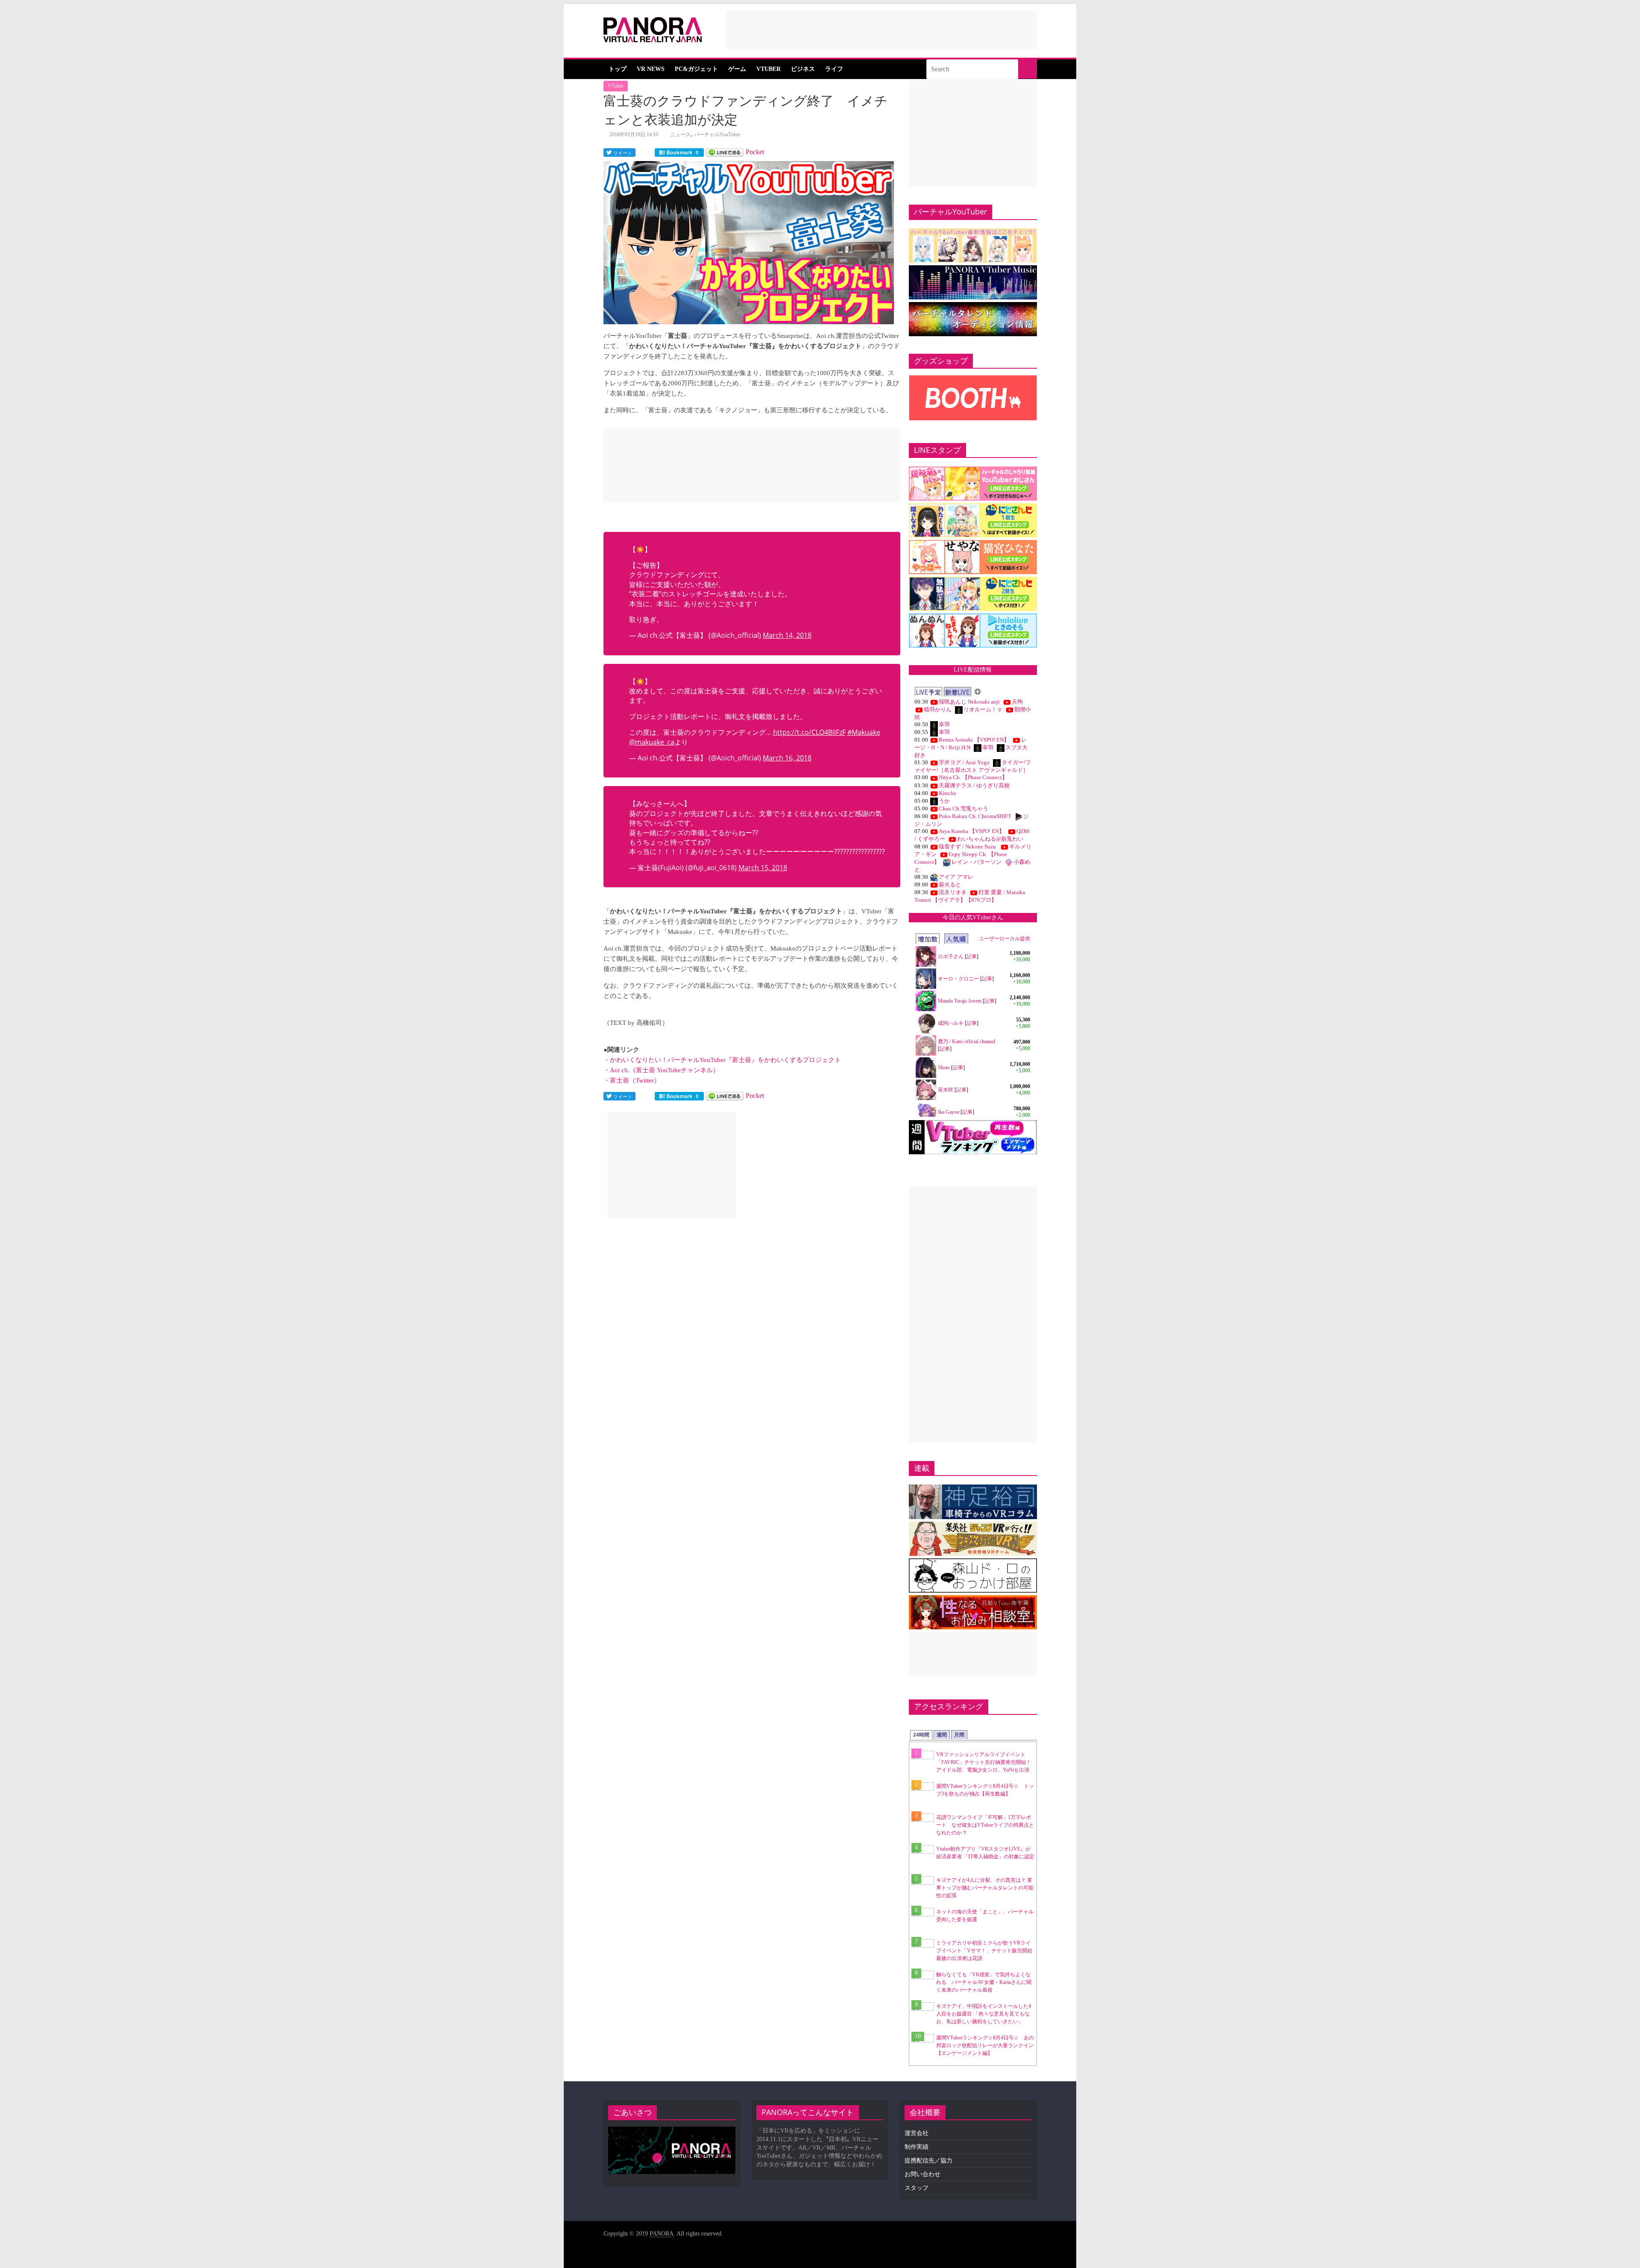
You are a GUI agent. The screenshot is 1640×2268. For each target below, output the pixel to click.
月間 (959, 1735)
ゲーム (737, 69)
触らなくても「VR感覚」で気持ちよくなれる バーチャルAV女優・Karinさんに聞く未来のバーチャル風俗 (984, 1982)
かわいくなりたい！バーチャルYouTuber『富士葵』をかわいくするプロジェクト (725, 1060)
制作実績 (917, 2147)
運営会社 (917, 2133)
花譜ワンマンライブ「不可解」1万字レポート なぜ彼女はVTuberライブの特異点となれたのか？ (985, 1825)
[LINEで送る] (725, 152)
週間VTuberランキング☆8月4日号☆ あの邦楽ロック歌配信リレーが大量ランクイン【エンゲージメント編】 (985, 2045)
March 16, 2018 (787, 758)
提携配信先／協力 (928, 2161)
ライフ (834, 69)
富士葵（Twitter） (635, 1080)
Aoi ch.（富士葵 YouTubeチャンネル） (665, 1070)
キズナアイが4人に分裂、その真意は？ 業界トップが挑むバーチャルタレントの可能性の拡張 (985, 1888)
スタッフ (917, 2188)
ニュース (680, 135)
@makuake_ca (652, 742)
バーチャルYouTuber (717, 135)
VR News (651, 69)
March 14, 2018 (787, 635)
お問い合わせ (922, 2174)
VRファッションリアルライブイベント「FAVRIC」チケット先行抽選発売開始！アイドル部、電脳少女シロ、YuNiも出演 (984, 1762)
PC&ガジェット (696, 69)
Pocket (755, 152)
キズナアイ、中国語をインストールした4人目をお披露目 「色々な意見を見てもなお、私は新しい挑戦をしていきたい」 (984, 2014)
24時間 (921, 1735)
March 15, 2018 (763, 868)
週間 (942, 1735)
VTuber (769, 69)
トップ (618, 69)
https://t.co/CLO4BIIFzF (809, 732)
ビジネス (803, 69)
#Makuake (864, 732)
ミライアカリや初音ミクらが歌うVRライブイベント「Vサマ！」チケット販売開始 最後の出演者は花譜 (987, 1951)
